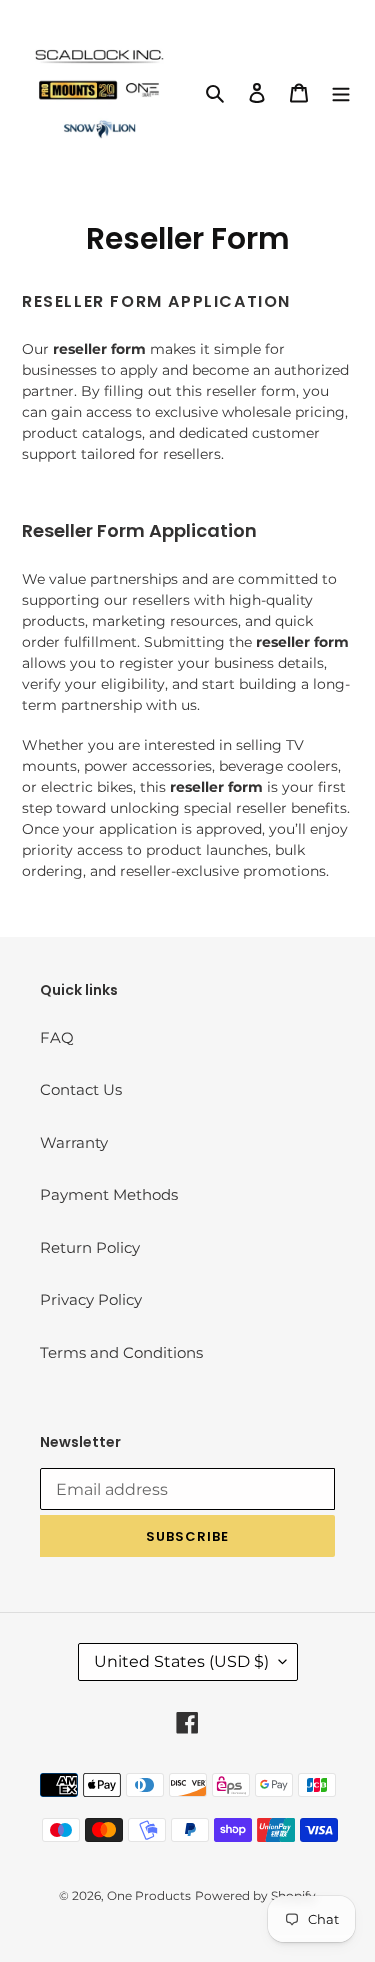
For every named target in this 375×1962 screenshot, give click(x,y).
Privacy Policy (91, 1299)
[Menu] (341, 92)
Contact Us (81, 1089)
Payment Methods (109, 1194)
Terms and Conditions (121, 1352)
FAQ (57, 1037)
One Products (149, 1895)
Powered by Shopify (255, 1895)
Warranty (74, 1142)
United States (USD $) (181, 1661)
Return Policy (90, 1247)
